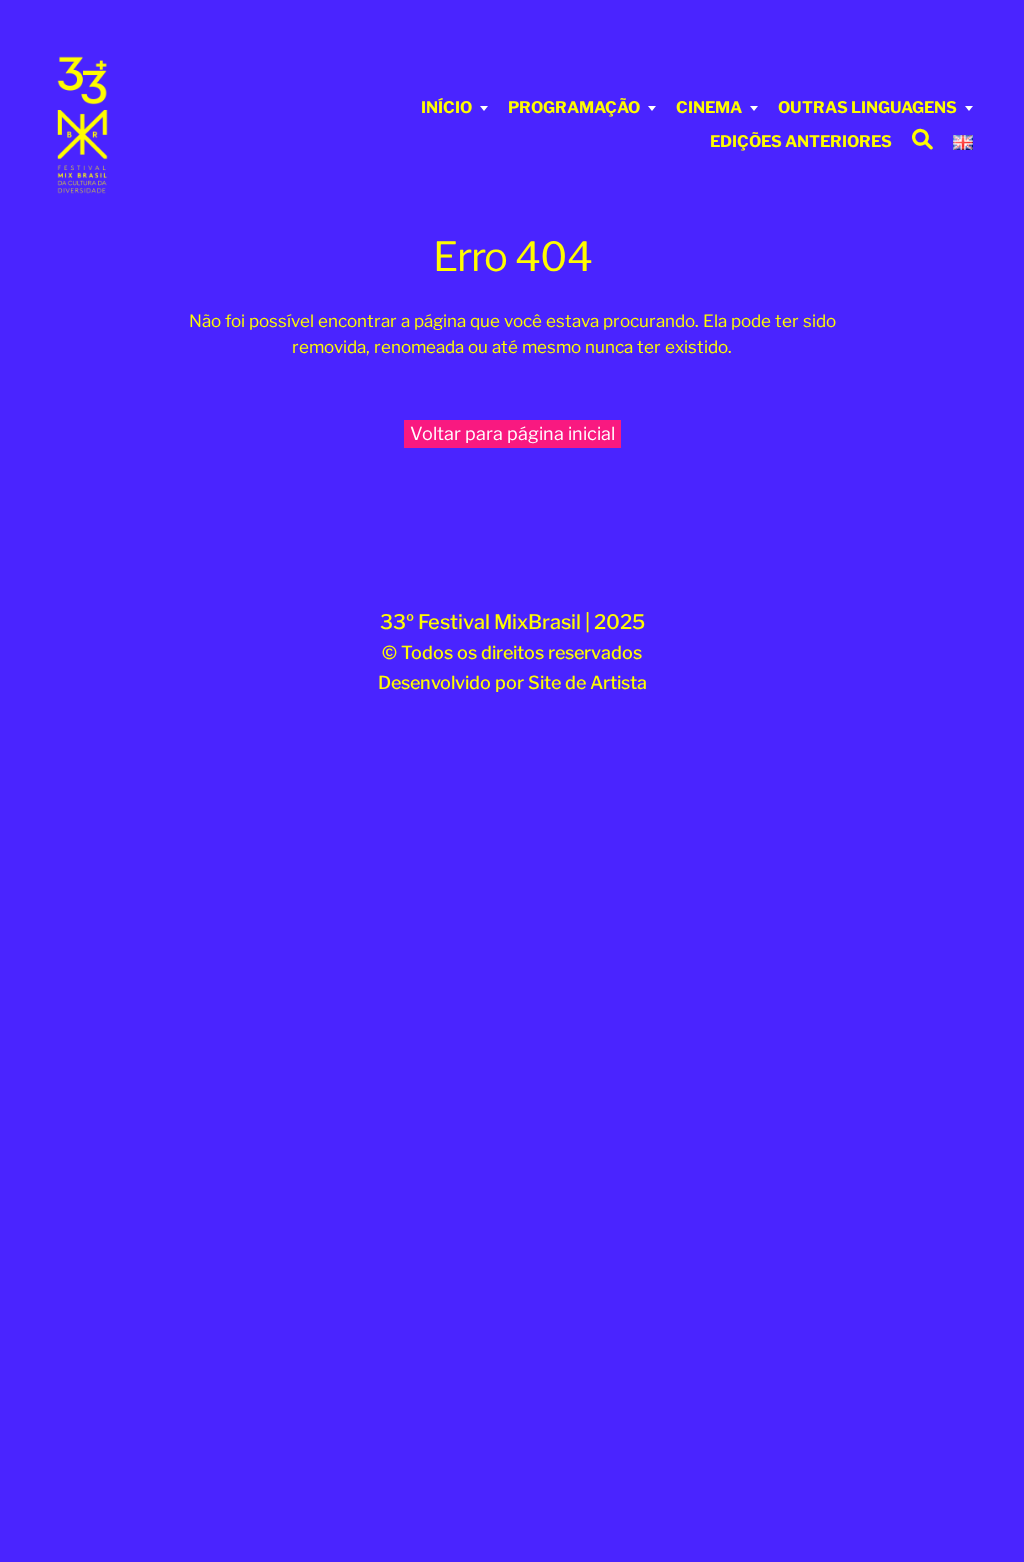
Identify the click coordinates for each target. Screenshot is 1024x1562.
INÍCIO (446, 107)
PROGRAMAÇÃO (574, 107)
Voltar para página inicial (512, 433)
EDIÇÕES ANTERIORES (801, 141)
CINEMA (709, 107)
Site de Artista (587, 682)
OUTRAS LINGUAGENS (867, 107)
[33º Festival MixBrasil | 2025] (126, 125)
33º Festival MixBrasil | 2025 (512, 622)
